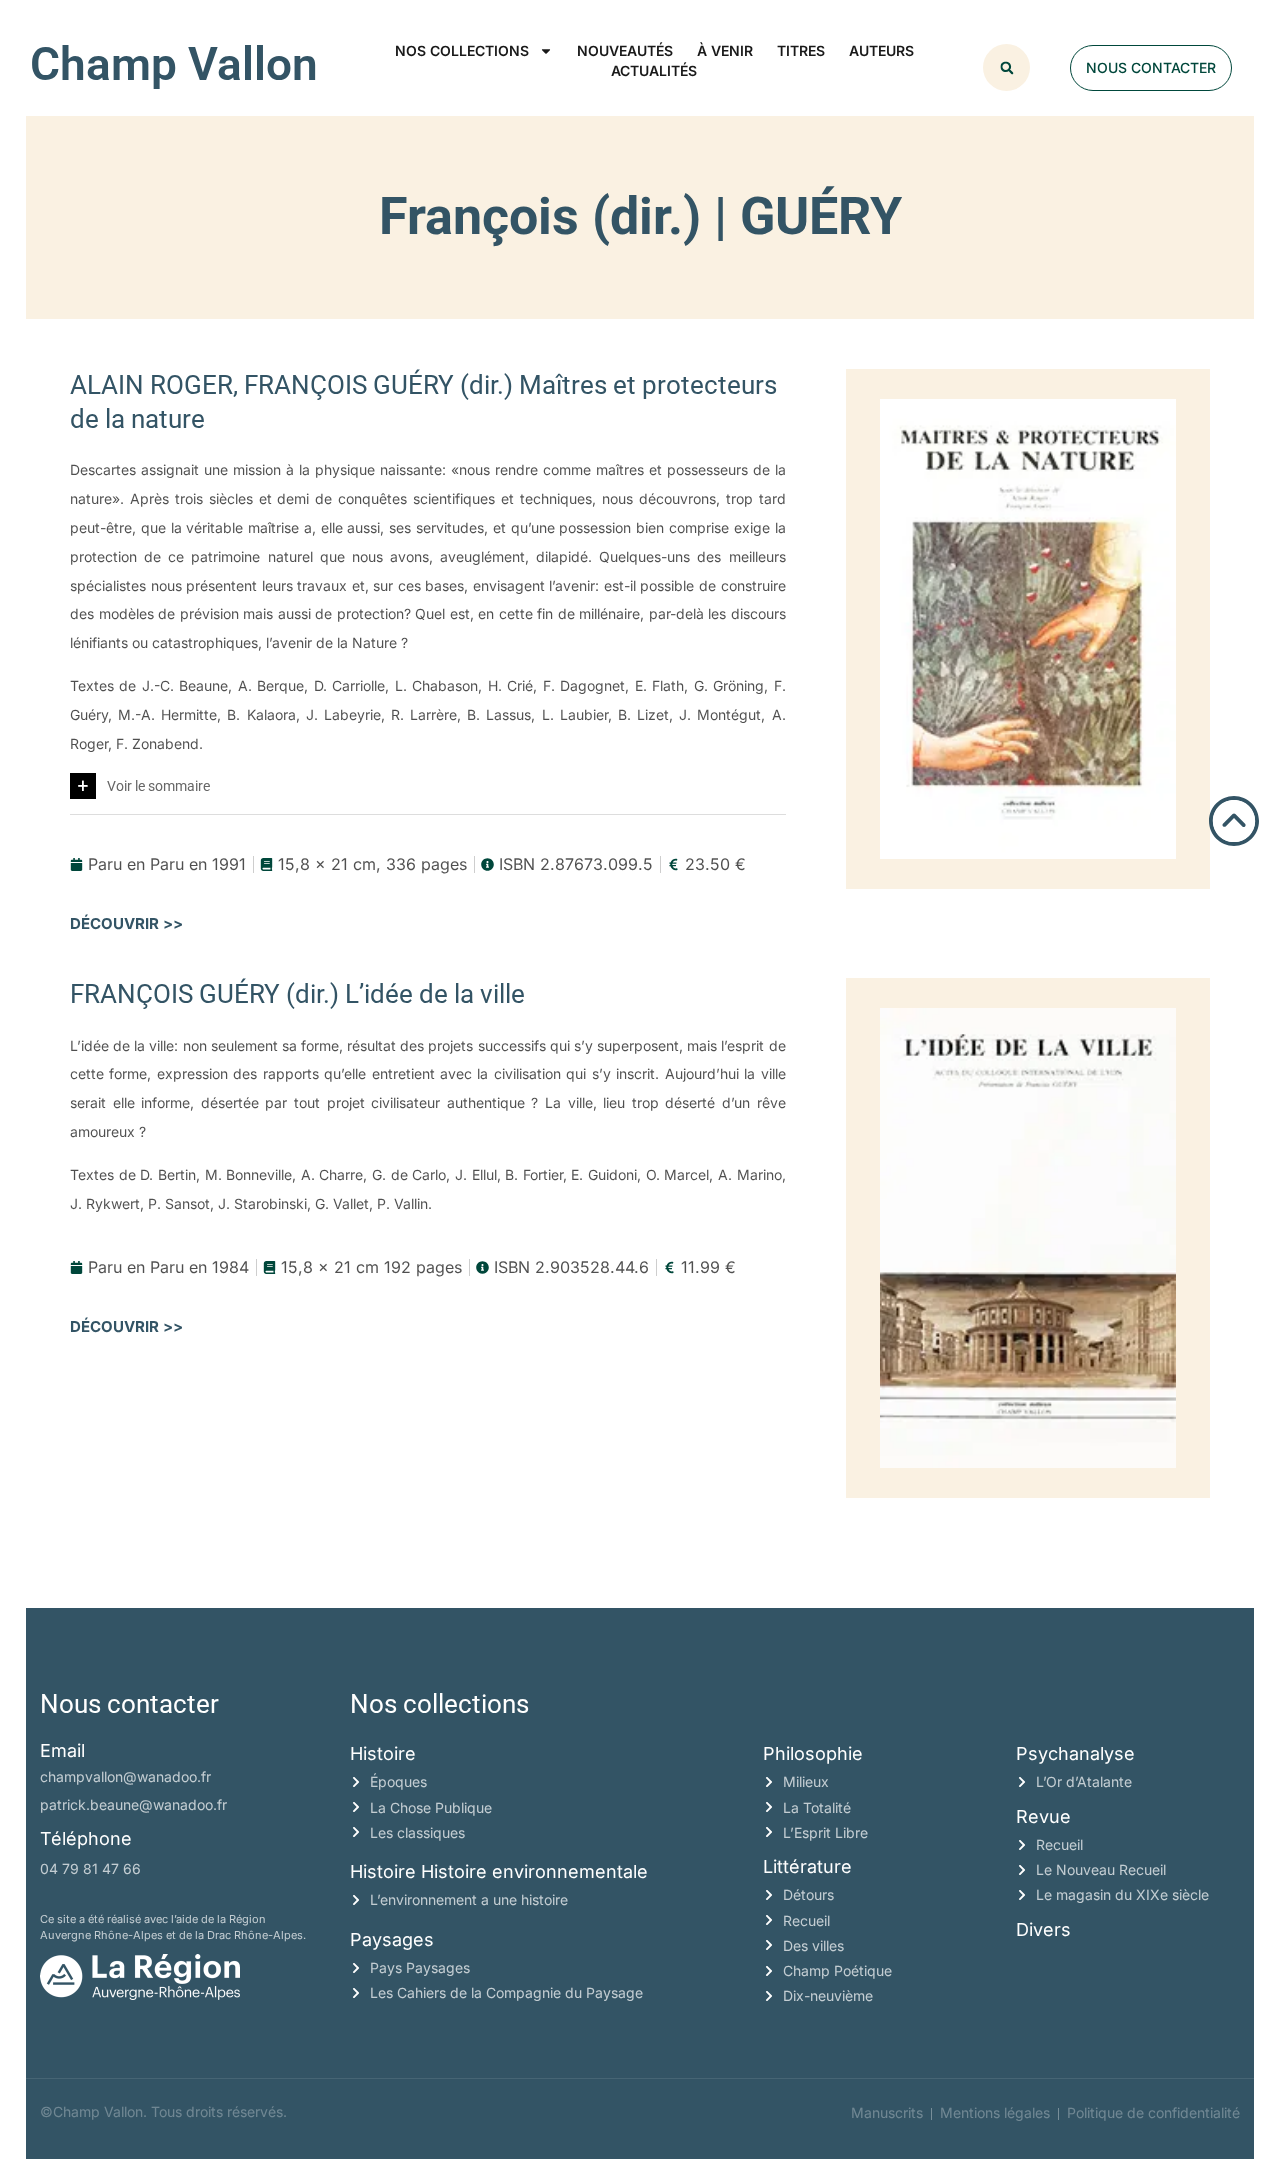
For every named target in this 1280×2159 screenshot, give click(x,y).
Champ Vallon (174, 64)
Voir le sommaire (158, 786)
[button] (1006, 67)
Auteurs (881, 50)
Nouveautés (625, 50)
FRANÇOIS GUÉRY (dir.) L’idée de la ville (297, 994)
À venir (725, 50)
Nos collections (462, 50)
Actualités (654, 70)
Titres (801, 50)
